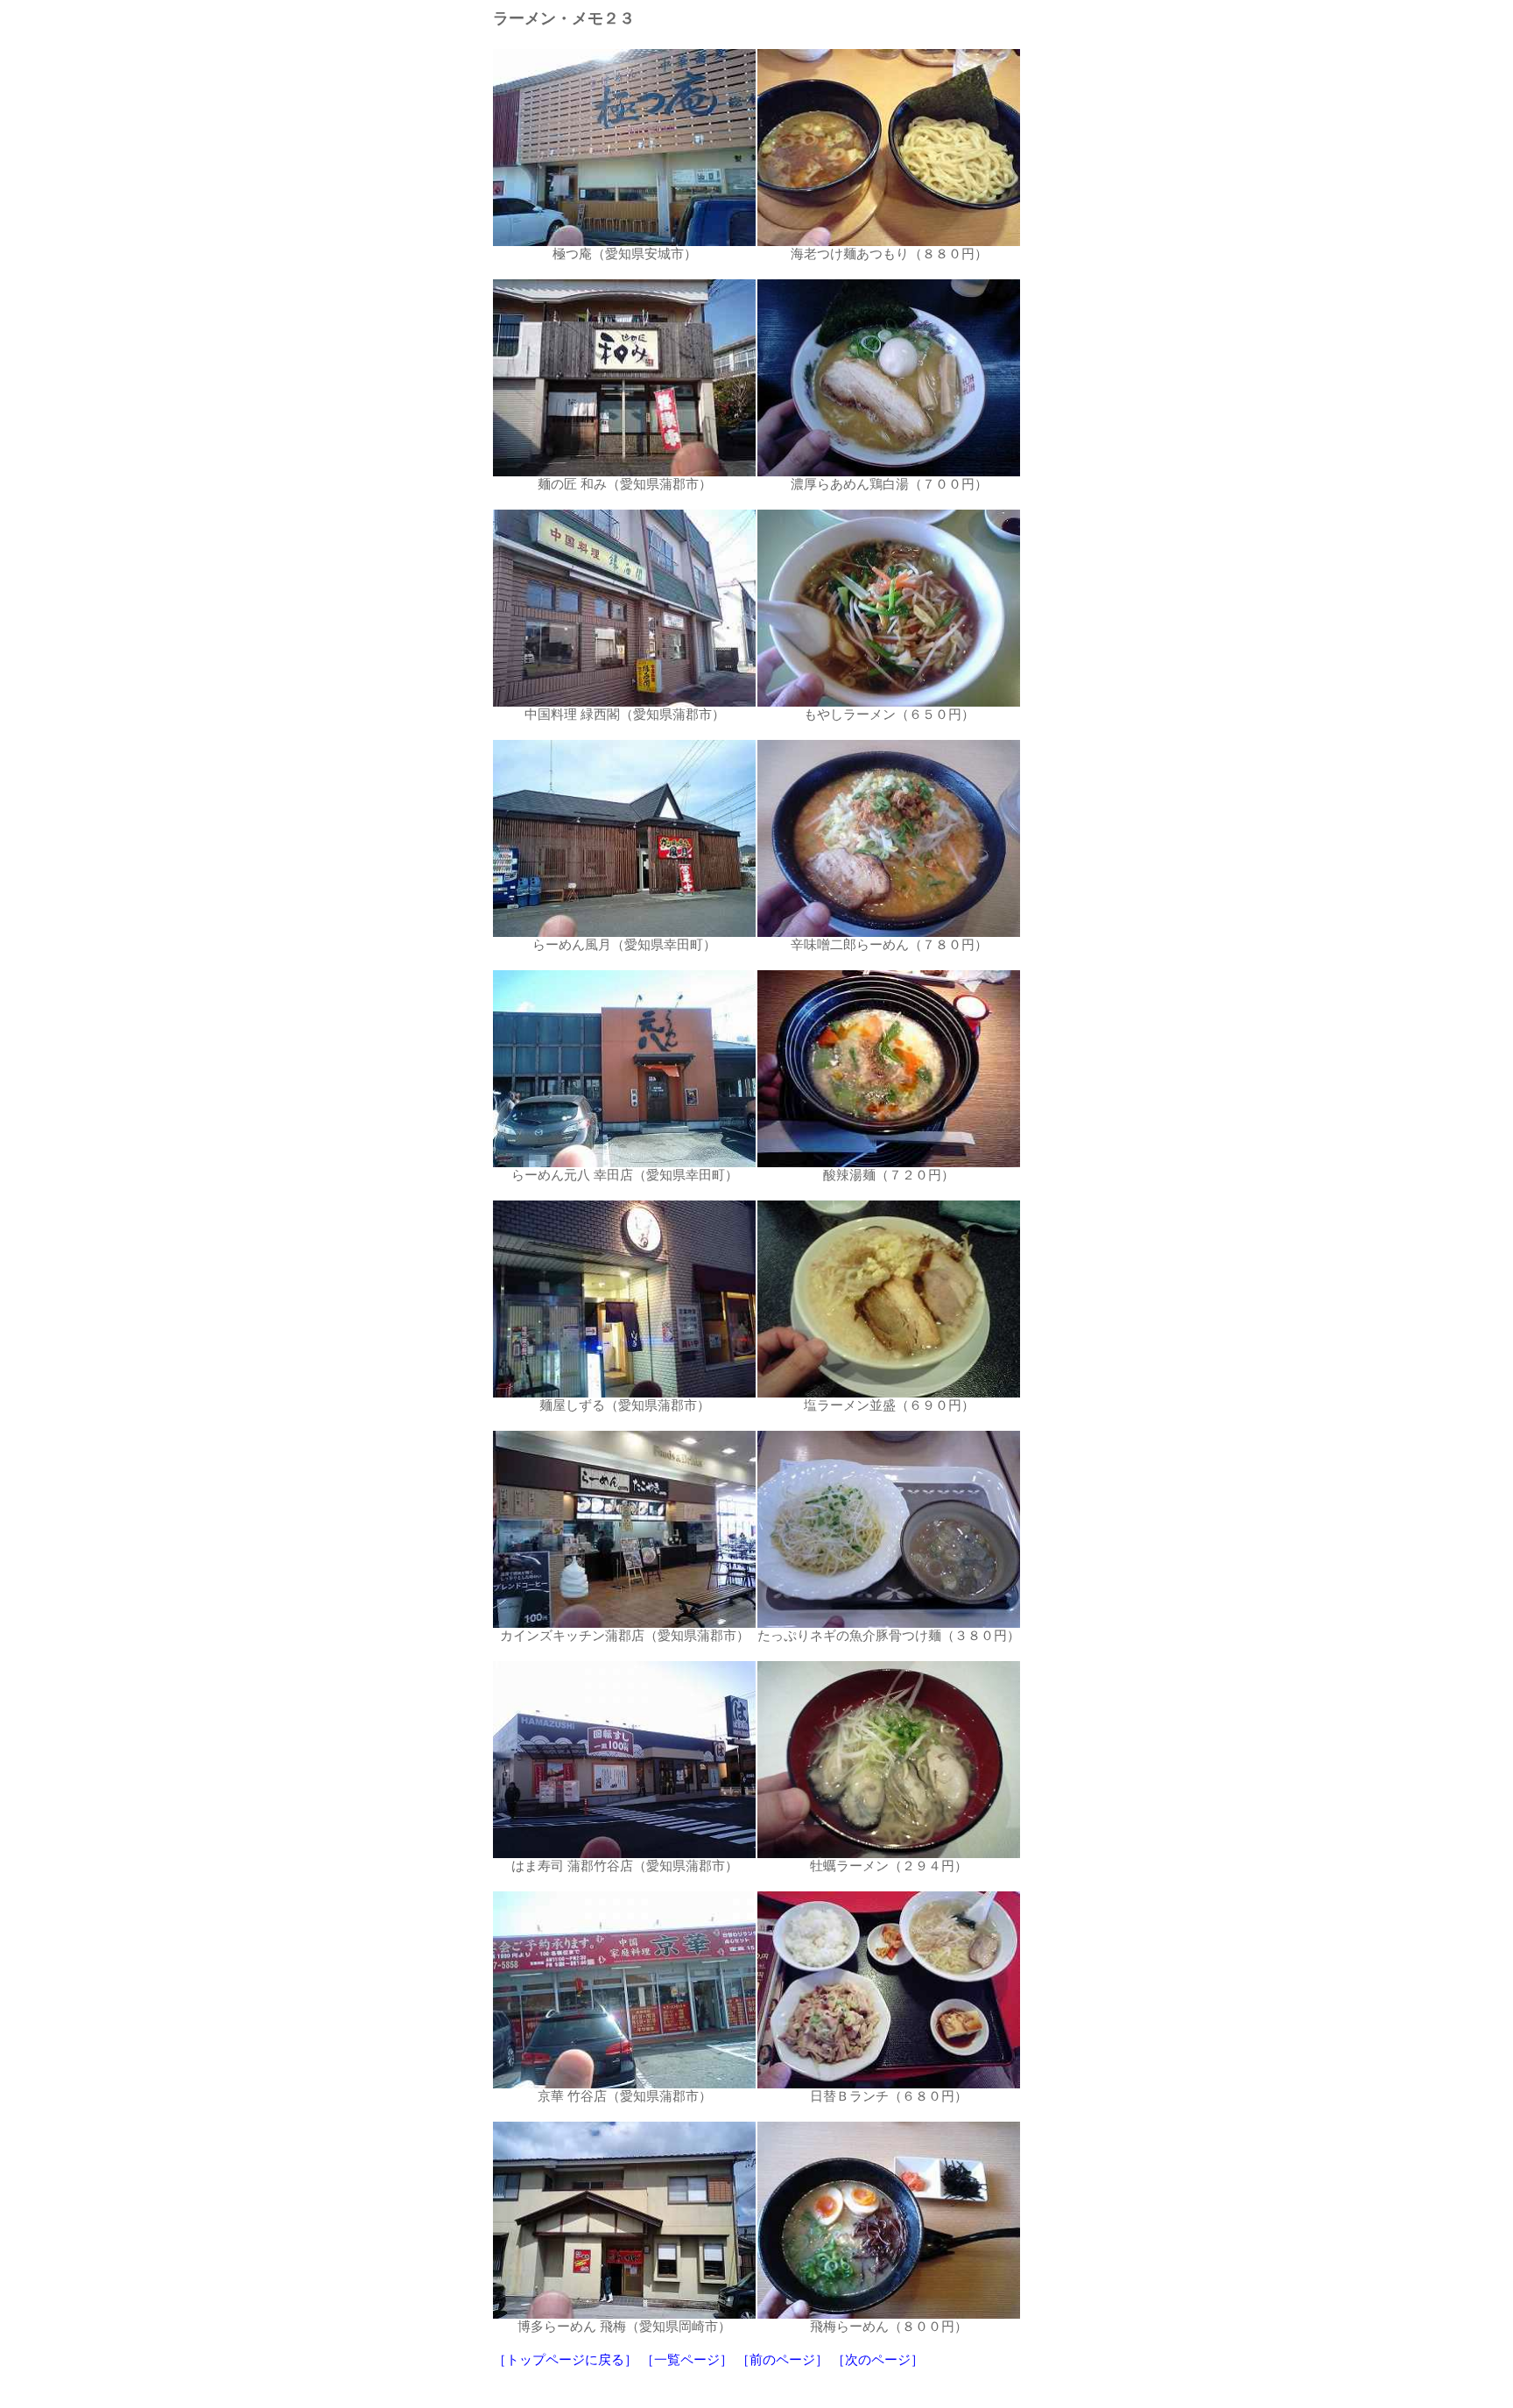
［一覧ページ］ (687, 2360)
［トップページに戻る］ (565, 2360)
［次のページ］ (878, 2360)
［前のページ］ (782, 2360)
